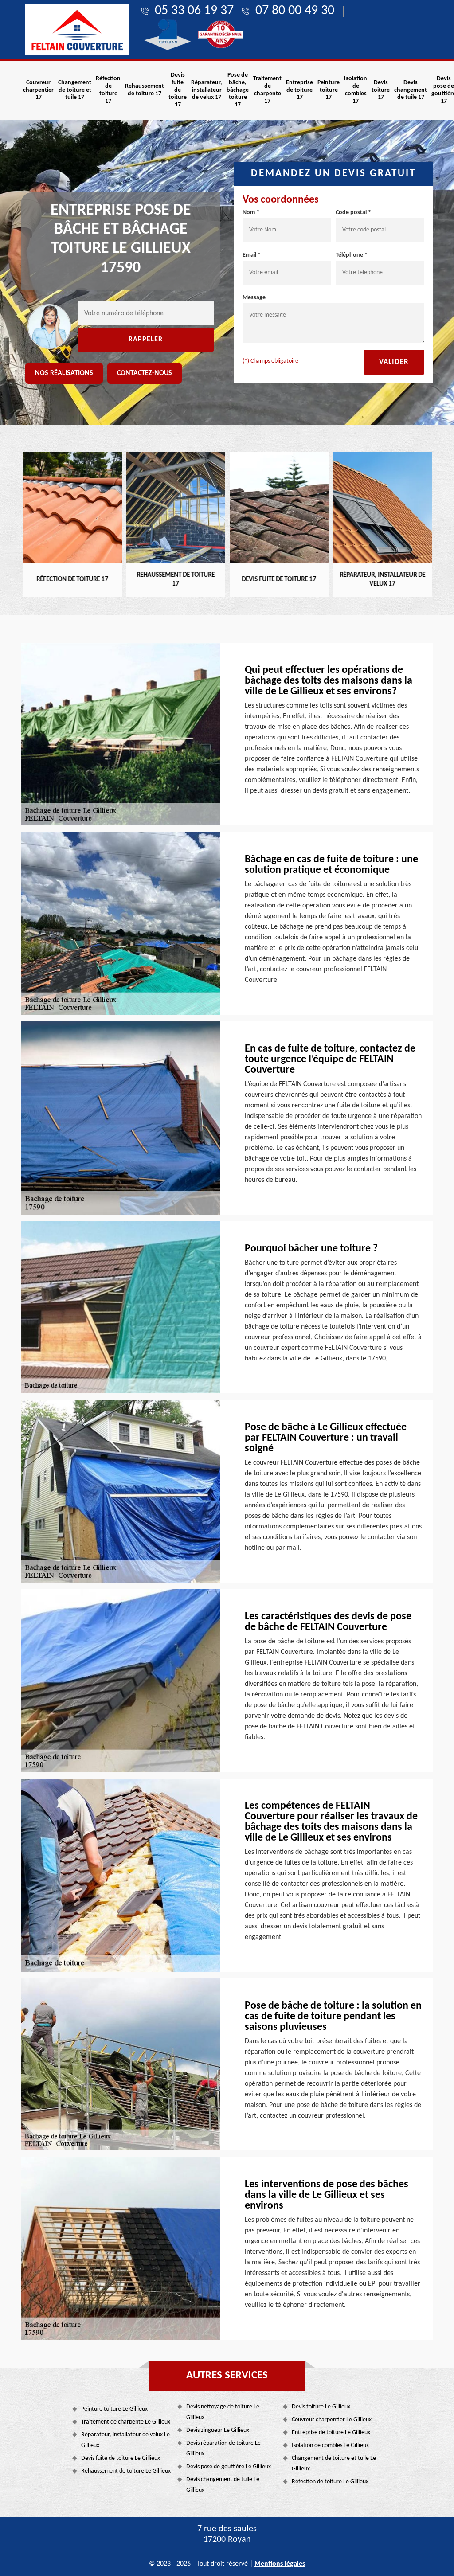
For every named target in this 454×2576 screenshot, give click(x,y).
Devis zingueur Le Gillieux (218, 2430)
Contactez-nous (145, 373)
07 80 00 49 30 (295, 11)
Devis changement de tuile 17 (411, 90)
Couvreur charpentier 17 (38, 90)
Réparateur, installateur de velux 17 (207, 90)
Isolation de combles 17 (356, 90)
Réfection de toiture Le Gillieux (330, 2482)
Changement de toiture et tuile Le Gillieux (334, 2464)
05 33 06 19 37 (194, 11)
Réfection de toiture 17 (108, 90)
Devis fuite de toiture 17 (178, 90)
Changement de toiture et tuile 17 (75, 90)
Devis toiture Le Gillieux (321, 2407)
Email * (252, 255)
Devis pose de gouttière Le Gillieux (229, 2467)
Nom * (251, 213)
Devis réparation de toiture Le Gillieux (223, 2449)
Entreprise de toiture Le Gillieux (331, 2433)
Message (254, 298)
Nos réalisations (64, 373)
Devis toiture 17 (381, 90)
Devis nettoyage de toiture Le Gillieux (223, 2412)
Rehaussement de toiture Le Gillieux (126, 2471)
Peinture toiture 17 (329, 90)
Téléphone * (352, 255)
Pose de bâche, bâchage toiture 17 (238, 90)
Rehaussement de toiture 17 (145, 90)
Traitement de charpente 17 (267, 90)
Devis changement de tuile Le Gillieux (223, 2485)
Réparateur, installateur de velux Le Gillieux (125, 2440)
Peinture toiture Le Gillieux (114, 2409)
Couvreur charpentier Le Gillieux (332, 2420)
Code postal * (353, 213)
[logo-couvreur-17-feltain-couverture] (77, 30)
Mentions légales (280, 2564)
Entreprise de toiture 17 (299, 90)
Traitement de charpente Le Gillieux (126, 2422)
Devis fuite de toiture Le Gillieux (121, 2458)
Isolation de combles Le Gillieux (330, 2445)
